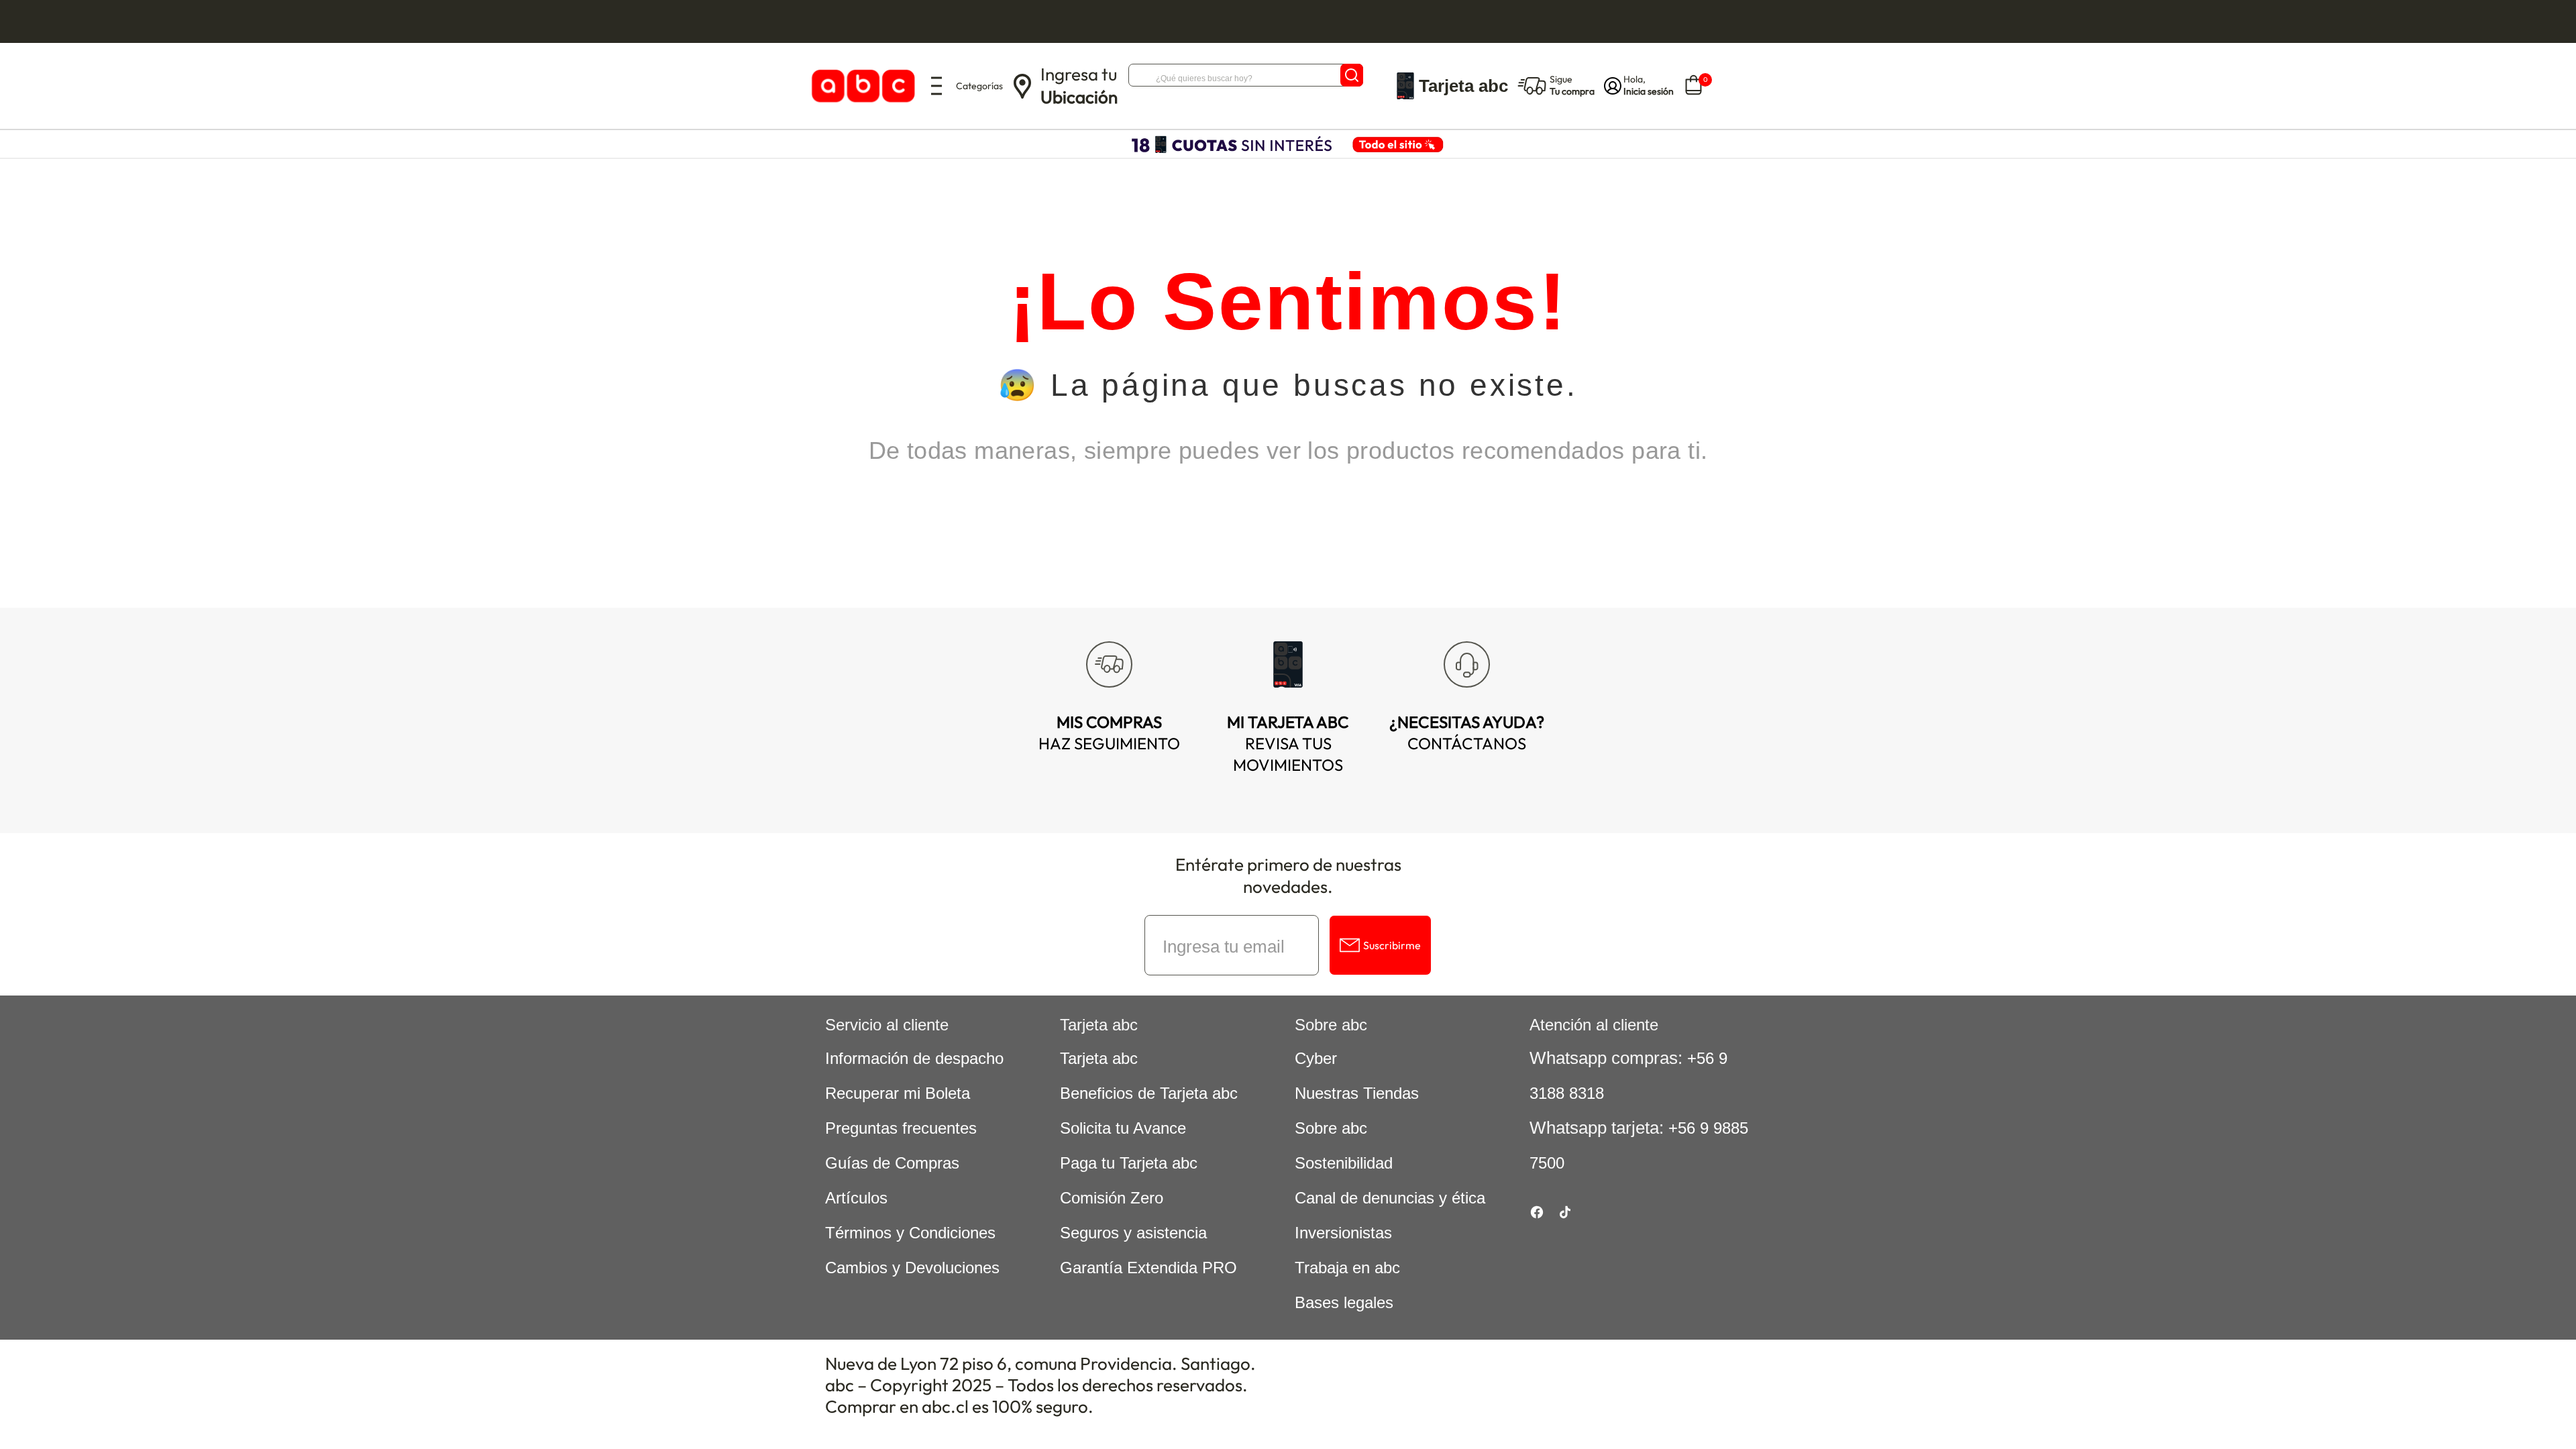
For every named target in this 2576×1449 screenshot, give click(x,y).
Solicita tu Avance (1123, 1128)
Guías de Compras (892, 1163)
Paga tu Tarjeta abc (1129, 1163)
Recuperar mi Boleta (898, 1093)
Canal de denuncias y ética (1390, 1198)
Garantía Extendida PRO (1148, 1268)
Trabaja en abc (1347, 1268)
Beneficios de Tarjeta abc (1149, 1093)
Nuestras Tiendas (1357, 1093)
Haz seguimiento (1109, 733)
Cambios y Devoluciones (912, 1268)
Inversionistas (1343, 1233)
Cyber (1316, 1058)
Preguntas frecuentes (901, 1128)
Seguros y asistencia (1133, 1233)
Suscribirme (1392, 945)
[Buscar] (1352, 75)
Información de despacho (914, 1058)
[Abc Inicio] (861, 86)
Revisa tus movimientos (1288, 743)
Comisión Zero (1112, 1198)
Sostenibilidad (1344, 1163)
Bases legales (1344, 1302)
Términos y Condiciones (910, 1233)
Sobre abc (1331, 1128)
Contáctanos (1467, 733)
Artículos (856, 1198)
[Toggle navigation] (936, 86)
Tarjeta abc (1099, 1058)
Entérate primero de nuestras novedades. (1288, 875)
